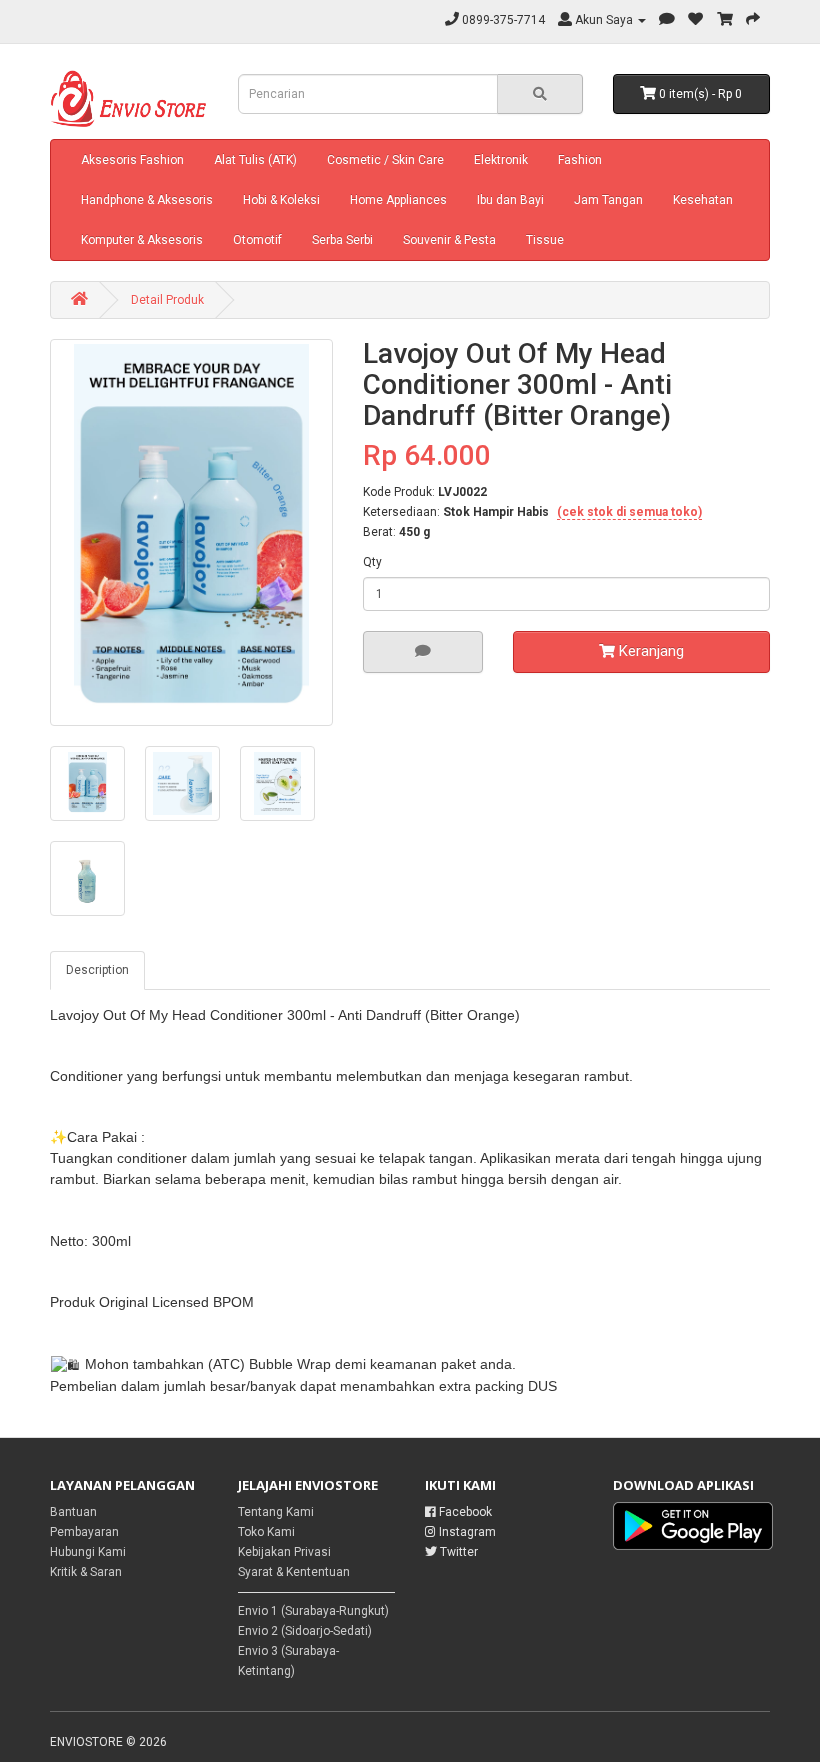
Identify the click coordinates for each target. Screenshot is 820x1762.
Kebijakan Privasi (284, 1552)
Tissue (545, 240)
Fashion (580, 160)
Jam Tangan (608, 200)
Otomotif (257, 240)
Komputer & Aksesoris (142, 240)
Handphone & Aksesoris (147, 200)
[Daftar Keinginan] (696, 20)
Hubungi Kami (88, 1552)
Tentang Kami (276, 1512)
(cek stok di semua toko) (629, 512)
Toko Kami (266, 1532)
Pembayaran (84, 1532)
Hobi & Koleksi (281, 200)
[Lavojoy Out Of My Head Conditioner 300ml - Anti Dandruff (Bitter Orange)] (191, 532)
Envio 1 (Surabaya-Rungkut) (313, 1611)
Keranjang (649, 651)
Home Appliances (398, 200)
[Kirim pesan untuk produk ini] (423, 652)
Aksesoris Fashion (132, 160)
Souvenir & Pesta (449, 240)
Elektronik (501, 160)
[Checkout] (753, 20)
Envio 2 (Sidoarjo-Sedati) (305, 1631)
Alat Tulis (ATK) (255, 160)
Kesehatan (703, 200)
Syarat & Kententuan (294, 1572)
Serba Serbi (342, 240)
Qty (372, 562)
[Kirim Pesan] (667, 20)
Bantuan (73, 1512)
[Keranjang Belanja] (725, 20)
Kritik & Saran (86, 1572)
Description (97, 970)
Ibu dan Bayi (510, 200)
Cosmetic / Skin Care (385, 160)
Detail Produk (167, 300)
